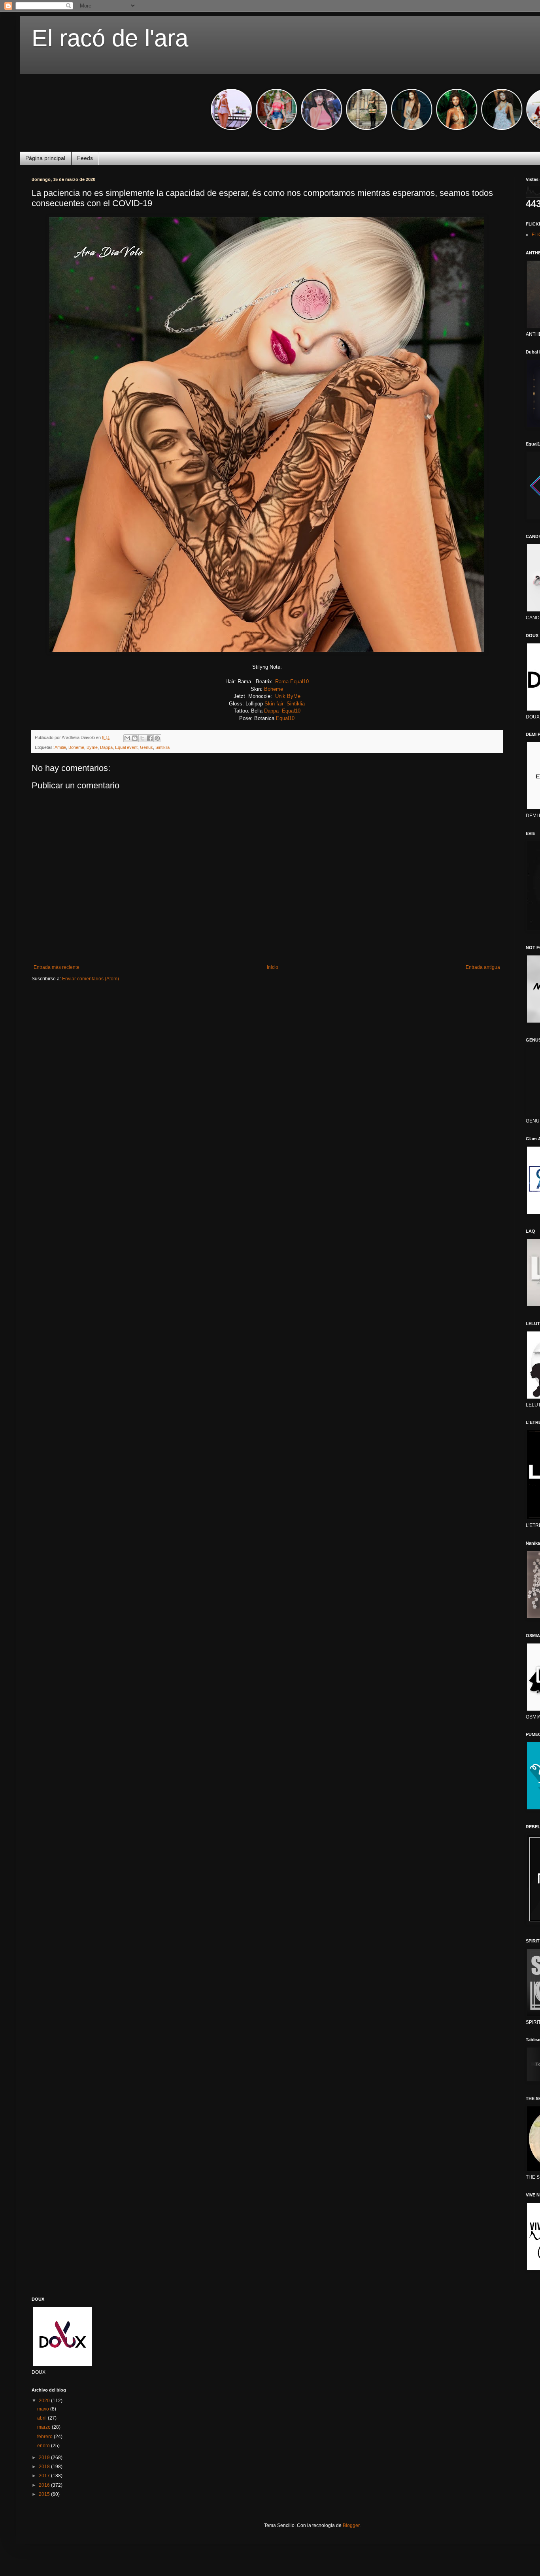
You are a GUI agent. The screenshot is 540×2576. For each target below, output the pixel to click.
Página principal (45, 158)
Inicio (273, 967)
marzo (44, 2427)
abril (42, 2418)
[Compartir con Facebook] (150, 738)
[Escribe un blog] (135, 738)
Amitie (60, 747)
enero (44, 2446)
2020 (45, 2401)
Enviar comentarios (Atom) (91, 979)
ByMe (294, 696)
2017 (45, 2476)
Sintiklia (296, 704)
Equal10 (299, 682)
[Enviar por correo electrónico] (127, 738)
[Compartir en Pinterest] (157, 738)
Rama (282, 682)
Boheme (274, 689)
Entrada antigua (483, 967)
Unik (280, 696)
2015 (45, 2494)
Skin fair (274, 704)
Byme (92, 747)
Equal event (126, 747)
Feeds (85, 158)
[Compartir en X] (142, 738)
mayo (44, 2409)
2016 (45, 2485)
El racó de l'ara (110, 38)
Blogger (351, 2525)
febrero (45, 2437)
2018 (45, 2467)
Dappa (271, 711)
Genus (146, 747)
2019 (45, 2458)
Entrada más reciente (57, 967)
